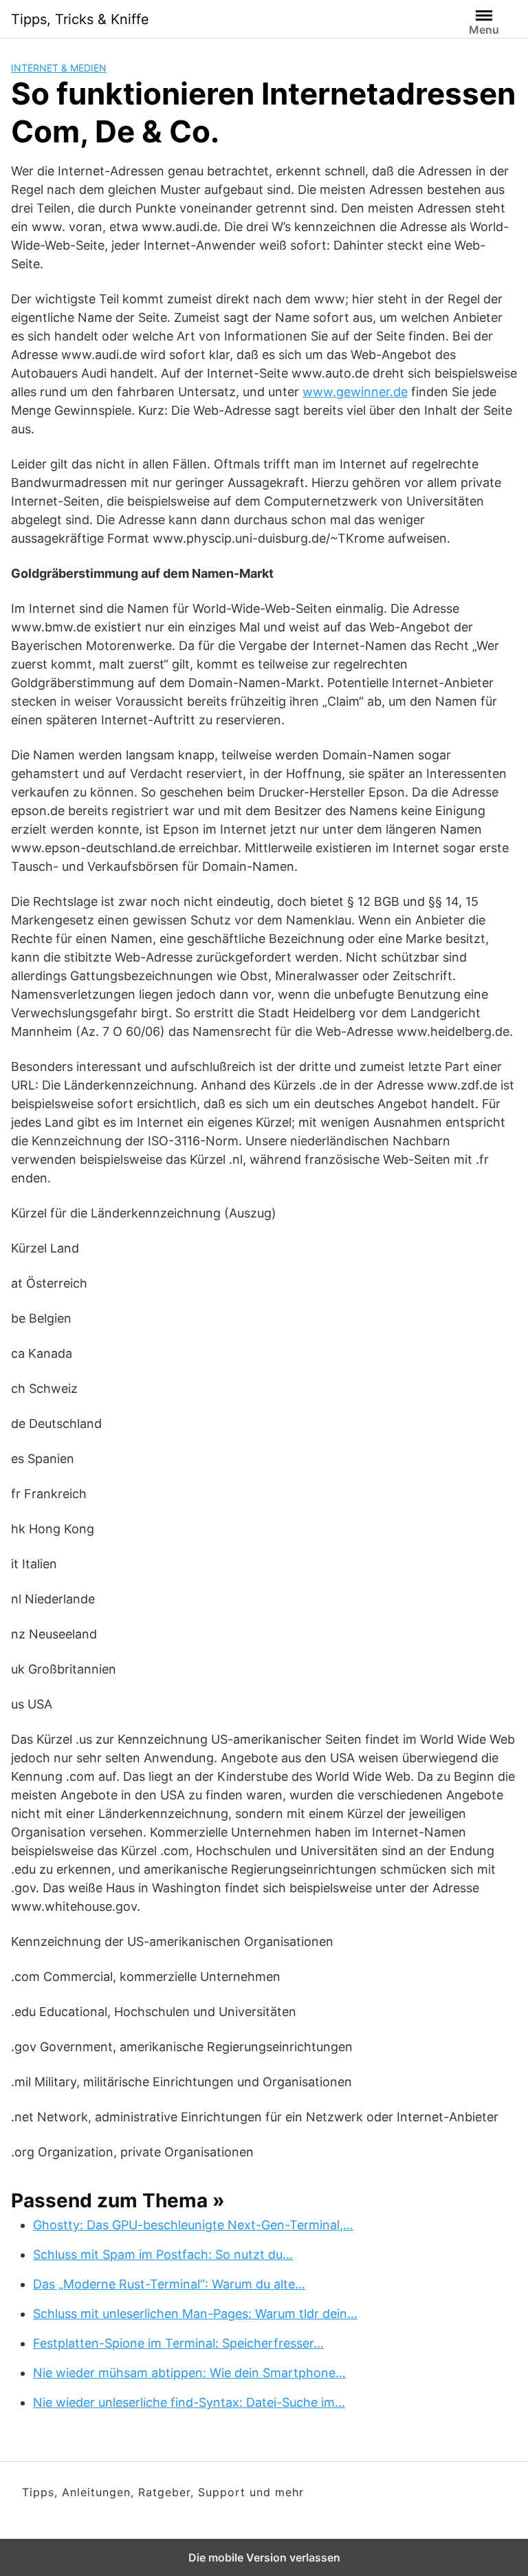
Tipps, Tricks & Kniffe (80, 19)
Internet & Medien (59, 68)
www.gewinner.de (355, 392)
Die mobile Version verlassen (264, 2557)
